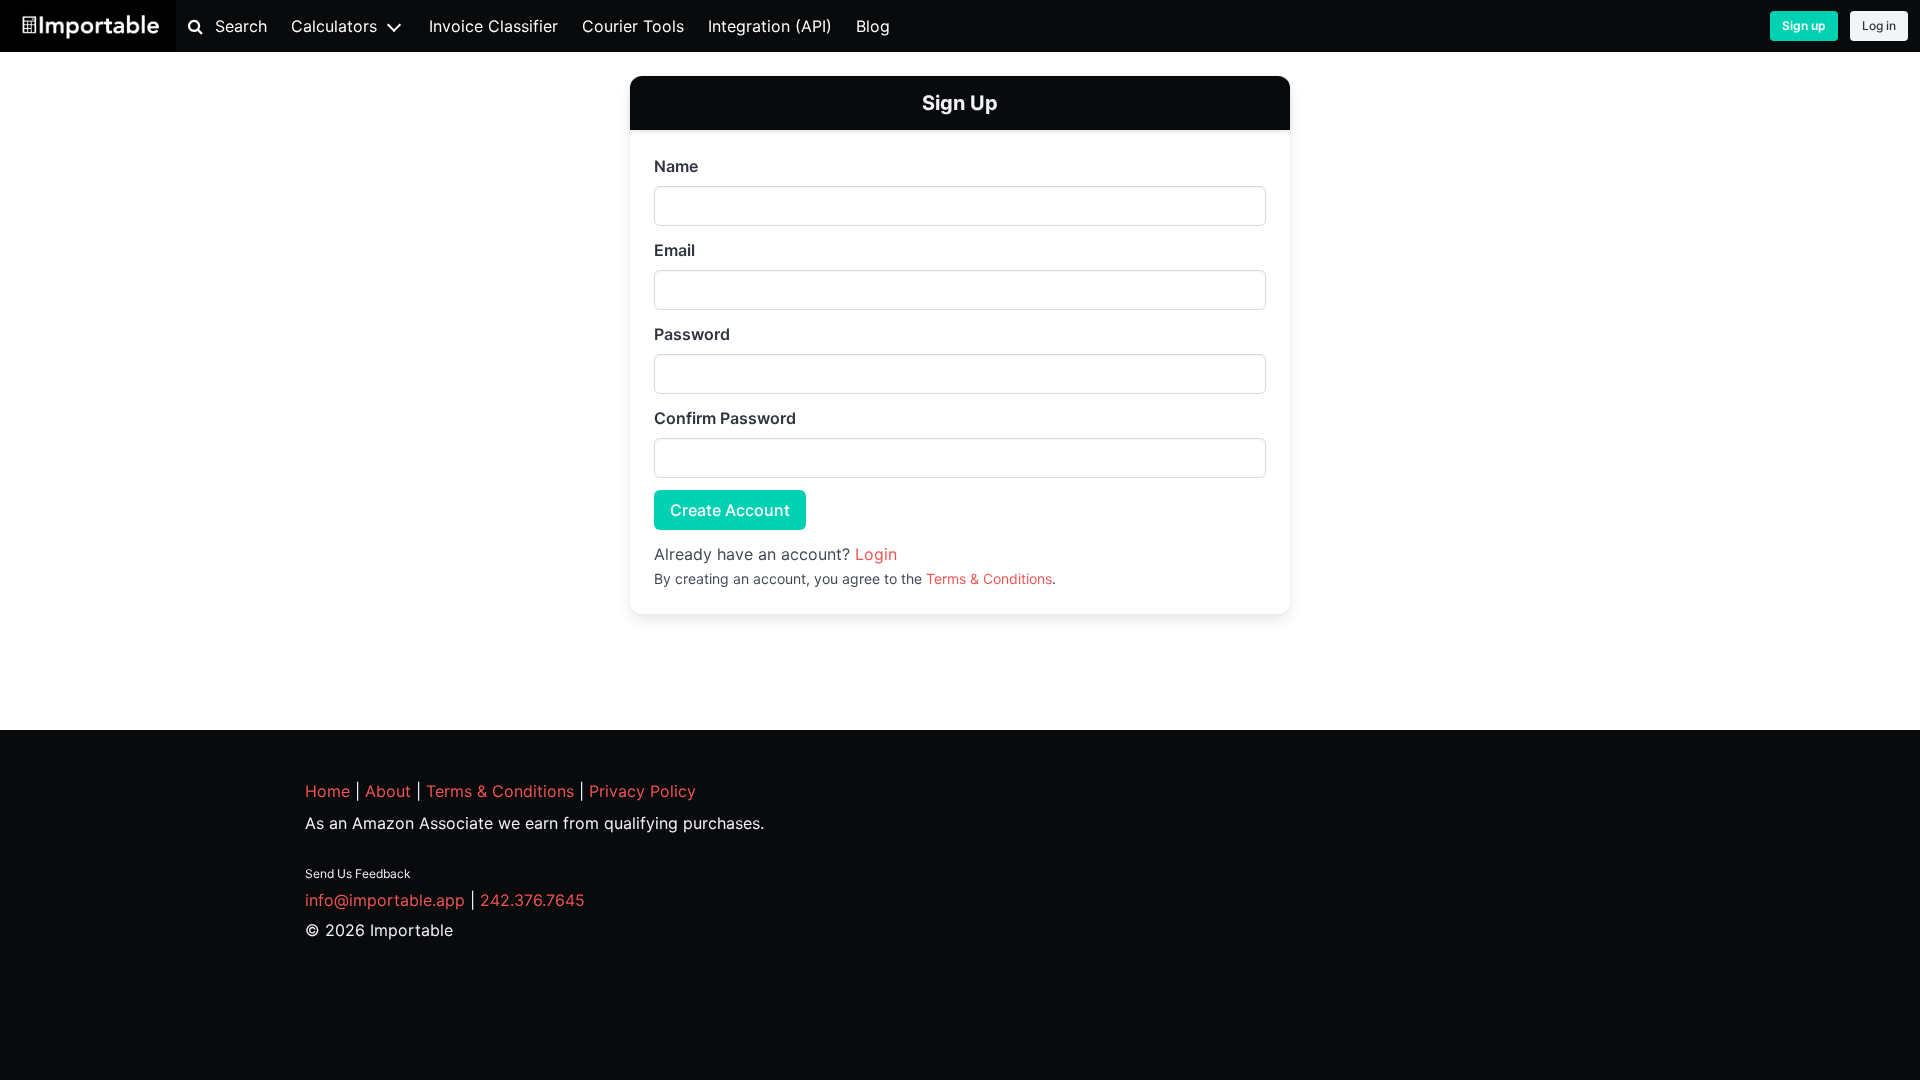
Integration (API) (770, 26)
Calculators (334, 26)
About (388, 791)
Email (674, 250)
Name (676, 166)
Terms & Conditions (989, 578)
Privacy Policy (642, 791)
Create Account (730, 510)
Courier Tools (633, 26)
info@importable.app (385, 900)
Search (241, 26)
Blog (873, 26)
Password (692, 334)
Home (327, 791)
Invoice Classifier (493, 26)
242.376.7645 (532, 900)
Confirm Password (725, 418)
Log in (1879, 25)
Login (876, 554)
